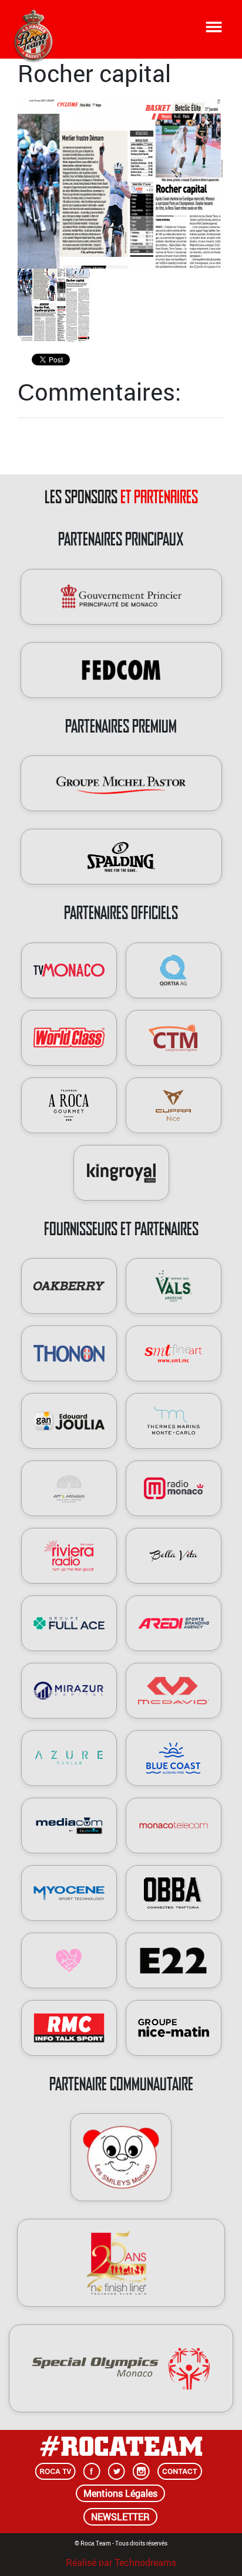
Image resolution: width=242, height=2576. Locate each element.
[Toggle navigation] (214, 27)
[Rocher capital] (121, 183)
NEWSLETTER (120, 2517)
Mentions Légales (120, 2493)
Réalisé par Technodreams (121, 2561)
